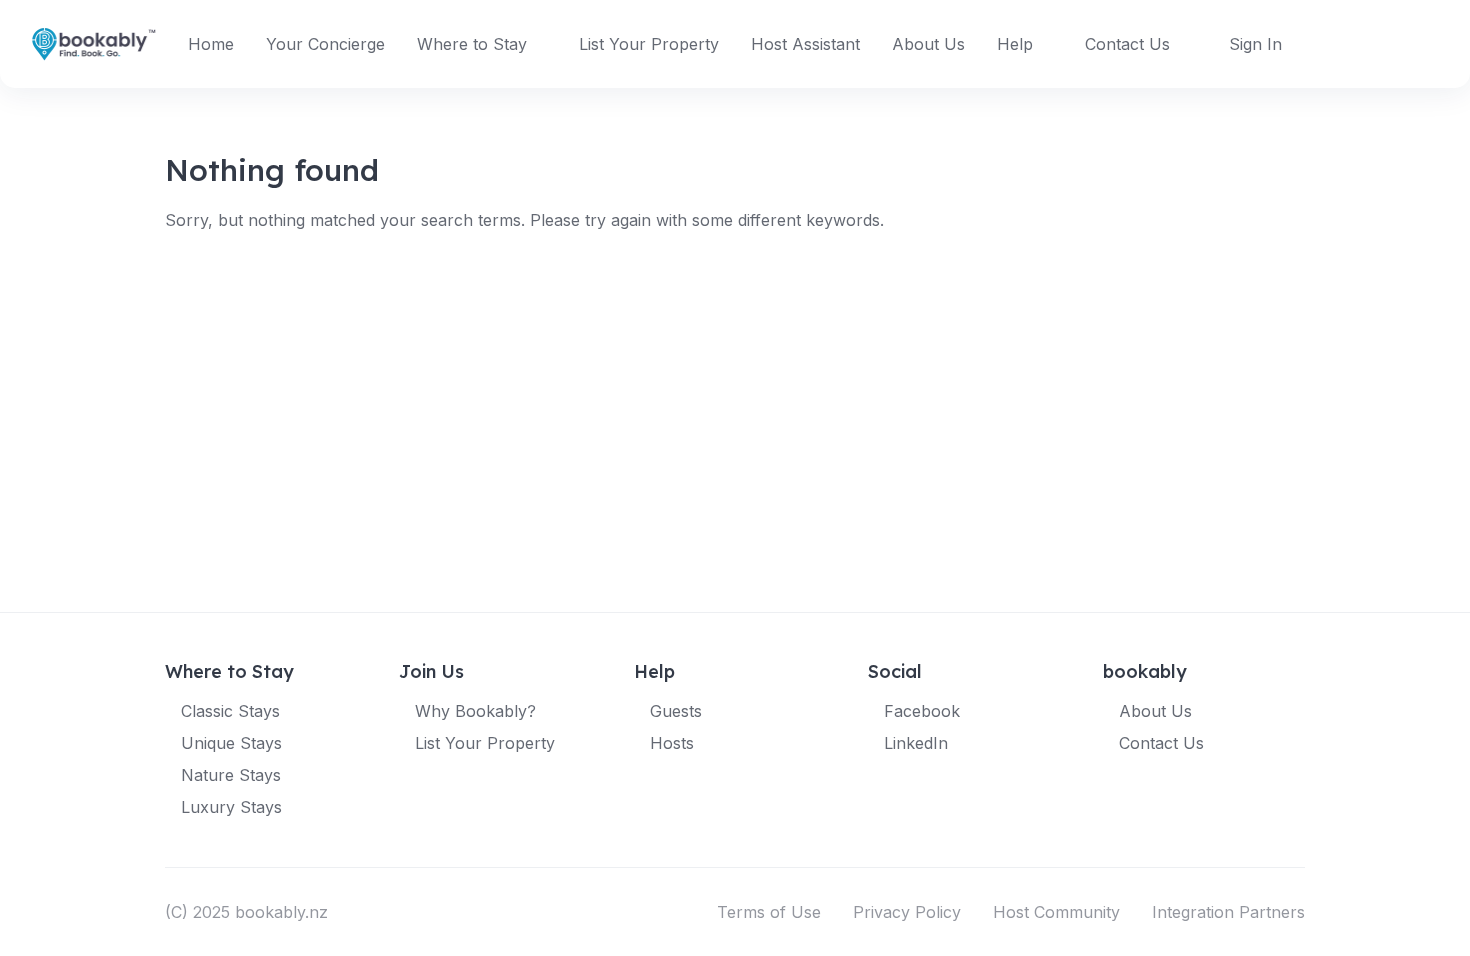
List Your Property (649, 44)
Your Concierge (325, 44)
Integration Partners (1228, 912)
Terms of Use (769, 912)
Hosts (672, 743)
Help (1015, 44)
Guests (676, 711)
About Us (928, 44)
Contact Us (1127, 44)
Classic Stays (230, 711)
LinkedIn (916, 743)
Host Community (1056, 912)
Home (211, 44)
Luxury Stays (231, 807)
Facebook (922, 711)
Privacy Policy (907, 912)
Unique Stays (231, 743)
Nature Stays (231, 775)
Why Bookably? (475, 711)
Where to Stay (472, 44)
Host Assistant (805, 44)
